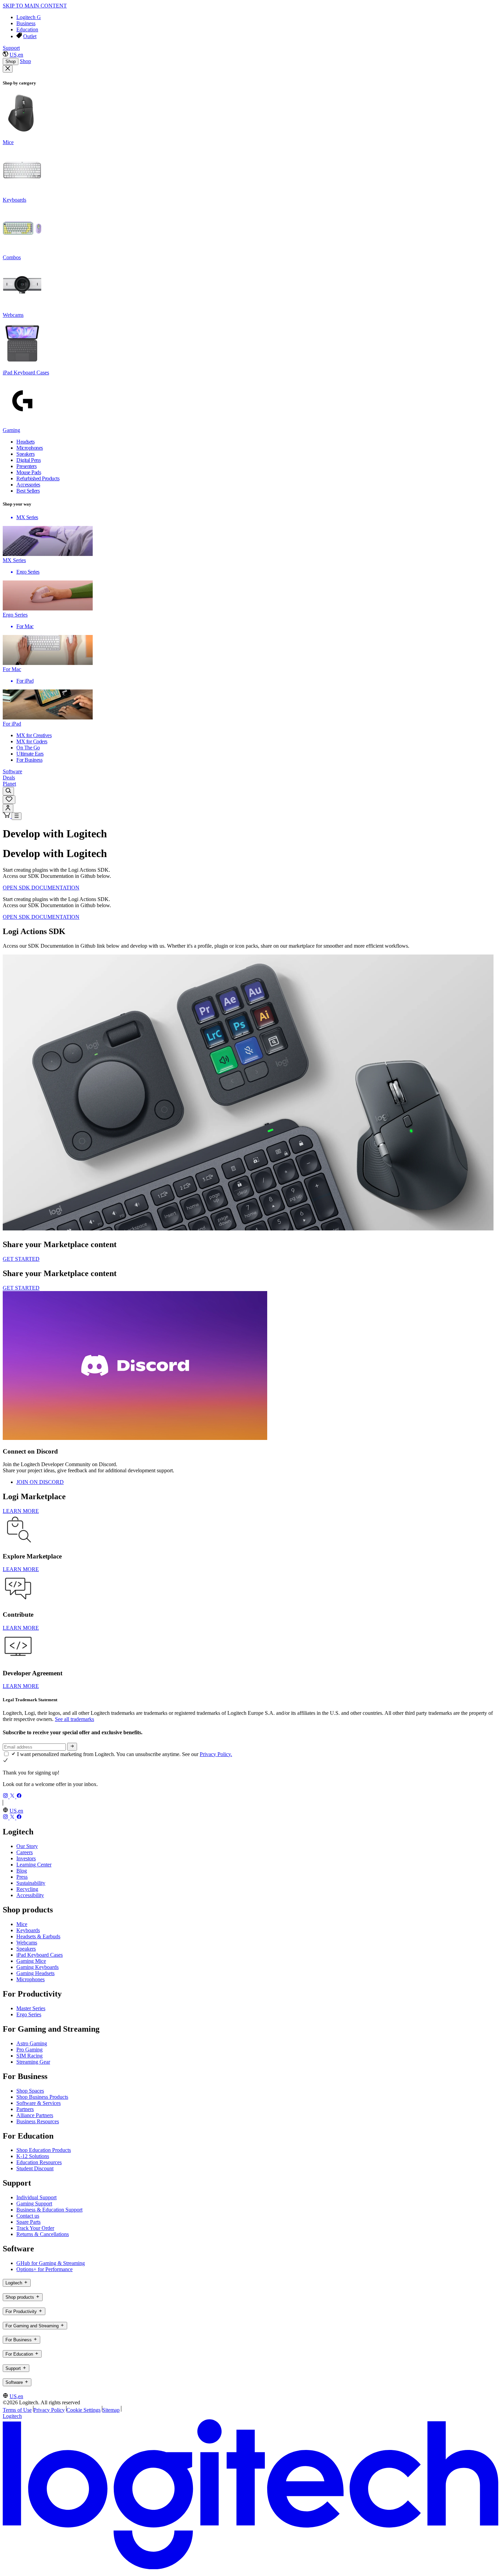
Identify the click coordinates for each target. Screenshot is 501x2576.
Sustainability (31, 1883)
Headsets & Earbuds (38, 1936)
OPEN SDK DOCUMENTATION (41, 888)
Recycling (27, 1889)
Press (22, 1877)
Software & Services (39, 2103)
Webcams (27, 1943)
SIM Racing (29, 2056)
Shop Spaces (30, 2091)
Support (11, 48)
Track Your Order (35, 2228)
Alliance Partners (35, 2115)
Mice (22, 1924)
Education (27, 29)
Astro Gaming (32, 2043)
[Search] (8, 791)
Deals (9, 778)
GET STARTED (21, 1259)
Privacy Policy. (216, 1754)
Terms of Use (17, 2410)
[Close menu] (8, 69)
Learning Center (34, 1865)
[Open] (17, 816)
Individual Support (36, 2197)
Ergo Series (29, 2014)
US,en (16, 55)
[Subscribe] (72, 1747)
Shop (11, 61)
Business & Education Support (49, 2210)
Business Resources (38, 2121)
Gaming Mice (31, 1961)
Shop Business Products (42, 2097)
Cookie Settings (83, 2410)
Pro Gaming (29, 2050)
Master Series (31, 2008)
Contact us (28, 2216)
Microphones (31, 1979)
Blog (22, 1871)
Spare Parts (28, 2222)
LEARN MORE (21, 1511)
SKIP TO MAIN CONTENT (35, 6)
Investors (26, 1858)
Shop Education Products (44, 2150)
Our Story (27, 1846)
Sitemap (111, 2410)
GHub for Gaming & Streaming (51, 2263)
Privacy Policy (49, 2410)
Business (26, 23)
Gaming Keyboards (37, 1967)
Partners (25, 2109)
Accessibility (30, 1895)
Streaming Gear (33, 2062)
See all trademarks (74, 1719)
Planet (9, 784)
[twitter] (13, 1796)
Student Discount (35, 2168)
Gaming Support (34, 2203)
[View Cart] (7, 816)
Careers (25, 1852)
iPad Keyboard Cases (40, 1955)
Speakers (26, 1949)
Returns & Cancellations (43, 2234)
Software (12, 771)
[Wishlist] (9, 800)
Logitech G (29, 17)
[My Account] (8, 808)
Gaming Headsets (35, 1973)
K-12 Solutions (33, 2156)
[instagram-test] (6, 1796)
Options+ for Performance (44, 2269)
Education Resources (39, 2162)
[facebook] (19, 1796)
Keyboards (28, 1930)
